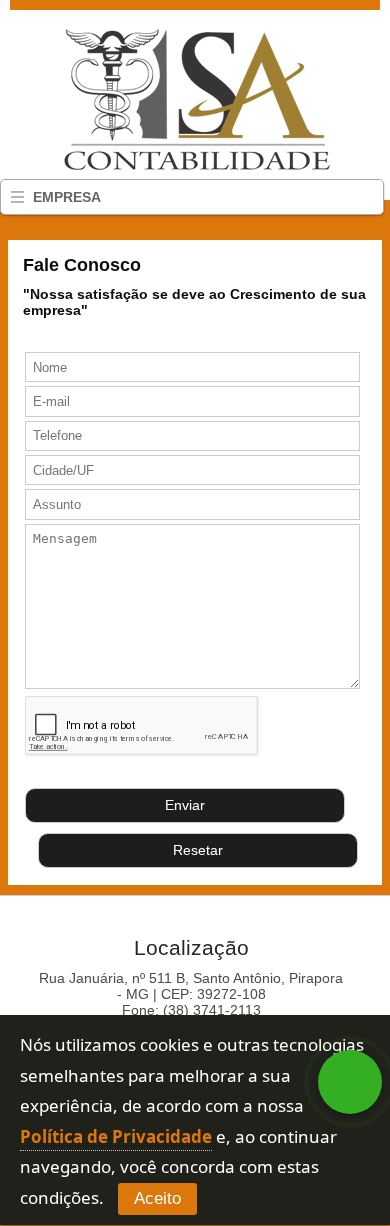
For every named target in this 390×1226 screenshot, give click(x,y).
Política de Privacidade (116, 1136)
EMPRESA (67, 197)
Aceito (157, 1198)
